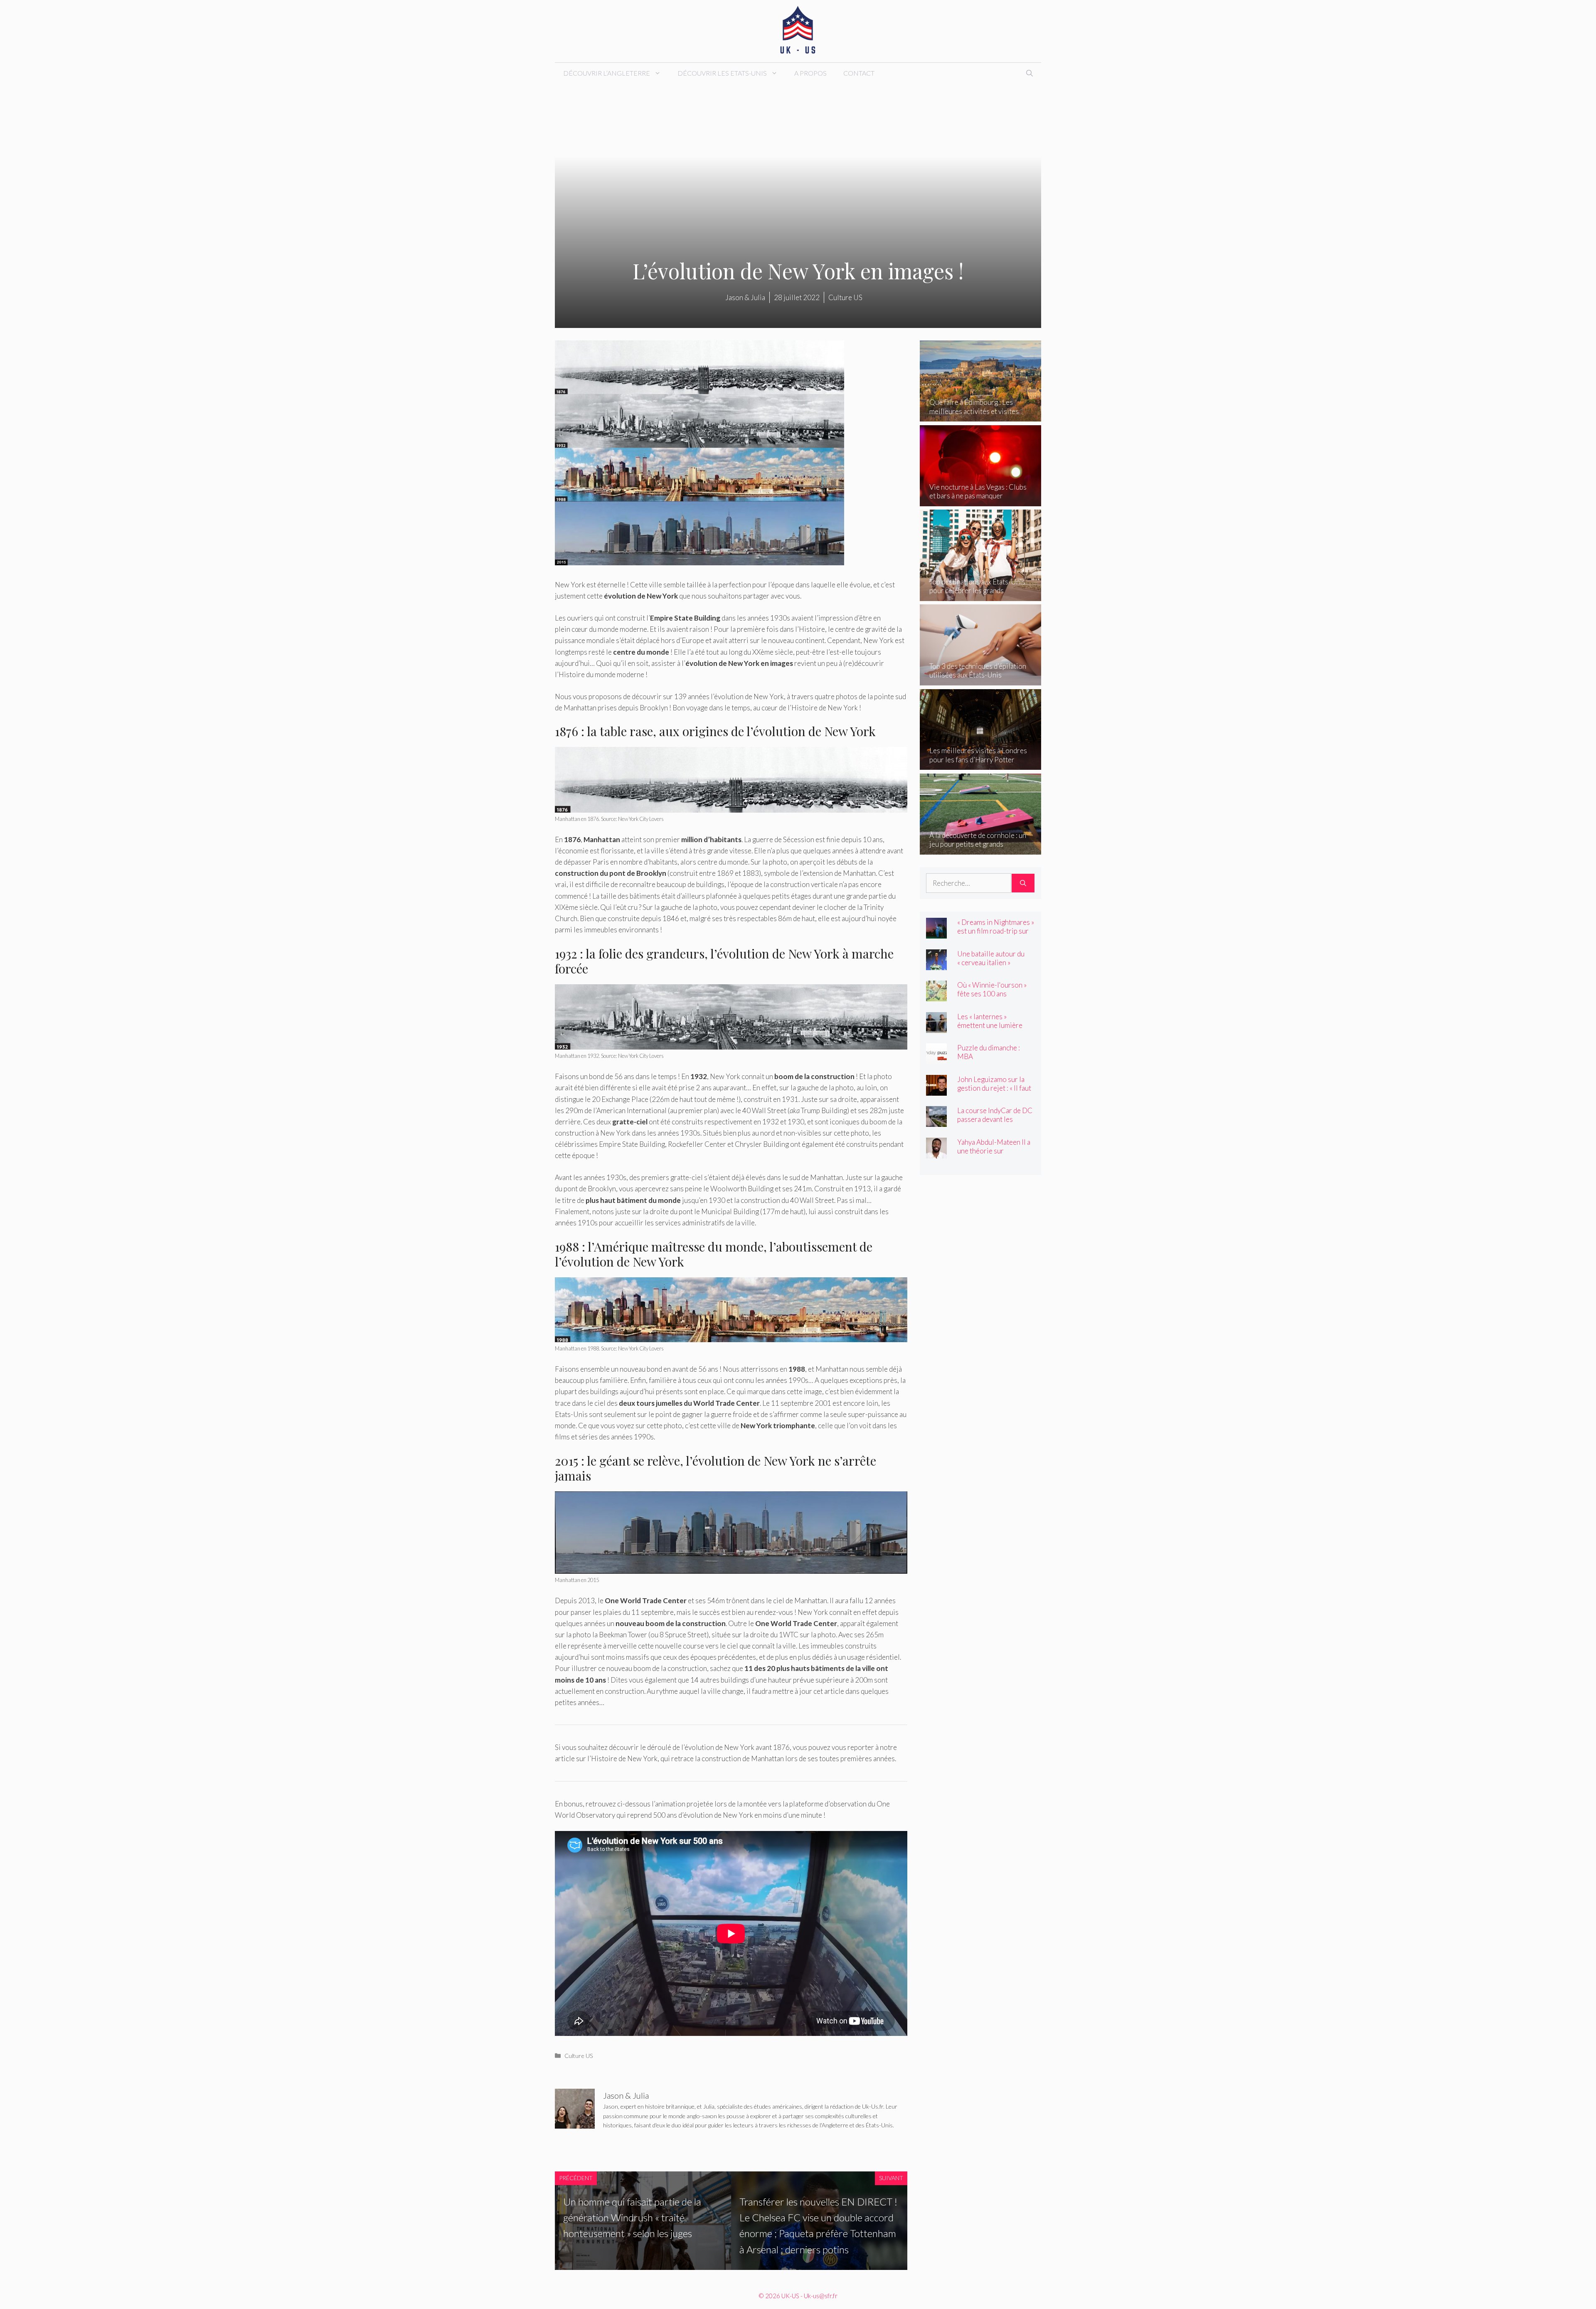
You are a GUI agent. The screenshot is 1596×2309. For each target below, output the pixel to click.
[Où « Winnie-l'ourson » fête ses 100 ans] (936, 996)
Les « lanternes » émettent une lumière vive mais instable (990, 1025)
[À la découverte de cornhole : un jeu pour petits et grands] (981, 849)
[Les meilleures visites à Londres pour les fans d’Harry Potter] (981, 764)
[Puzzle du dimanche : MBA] (936, 1058)
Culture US (579, 2056)
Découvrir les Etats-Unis (722, 73)
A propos (810, 73)
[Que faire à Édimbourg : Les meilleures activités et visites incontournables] (981, 416)
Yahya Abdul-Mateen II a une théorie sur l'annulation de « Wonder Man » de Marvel (995, 1155)
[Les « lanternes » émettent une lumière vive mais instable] (936, 1027)
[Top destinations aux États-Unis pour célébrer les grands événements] (981, 595)
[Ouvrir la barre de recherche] (1030, 73)
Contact (859, 73)
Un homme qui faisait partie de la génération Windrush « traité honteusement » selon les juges (632, 2218)
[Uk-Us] (798, 30)
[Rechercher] (1023, 883)
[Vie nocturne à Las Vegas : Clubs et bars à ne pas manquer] (981, 501)
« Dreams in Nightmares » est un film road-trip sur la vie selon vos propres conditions (996, 935)
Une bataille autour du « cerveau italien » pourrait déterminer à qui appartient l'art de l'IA (995, 967)
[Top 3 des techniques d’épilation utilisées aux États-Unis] (981, 680)
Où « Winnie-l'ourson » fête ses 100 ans (992, 989)
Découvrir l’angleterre (607, 73)
